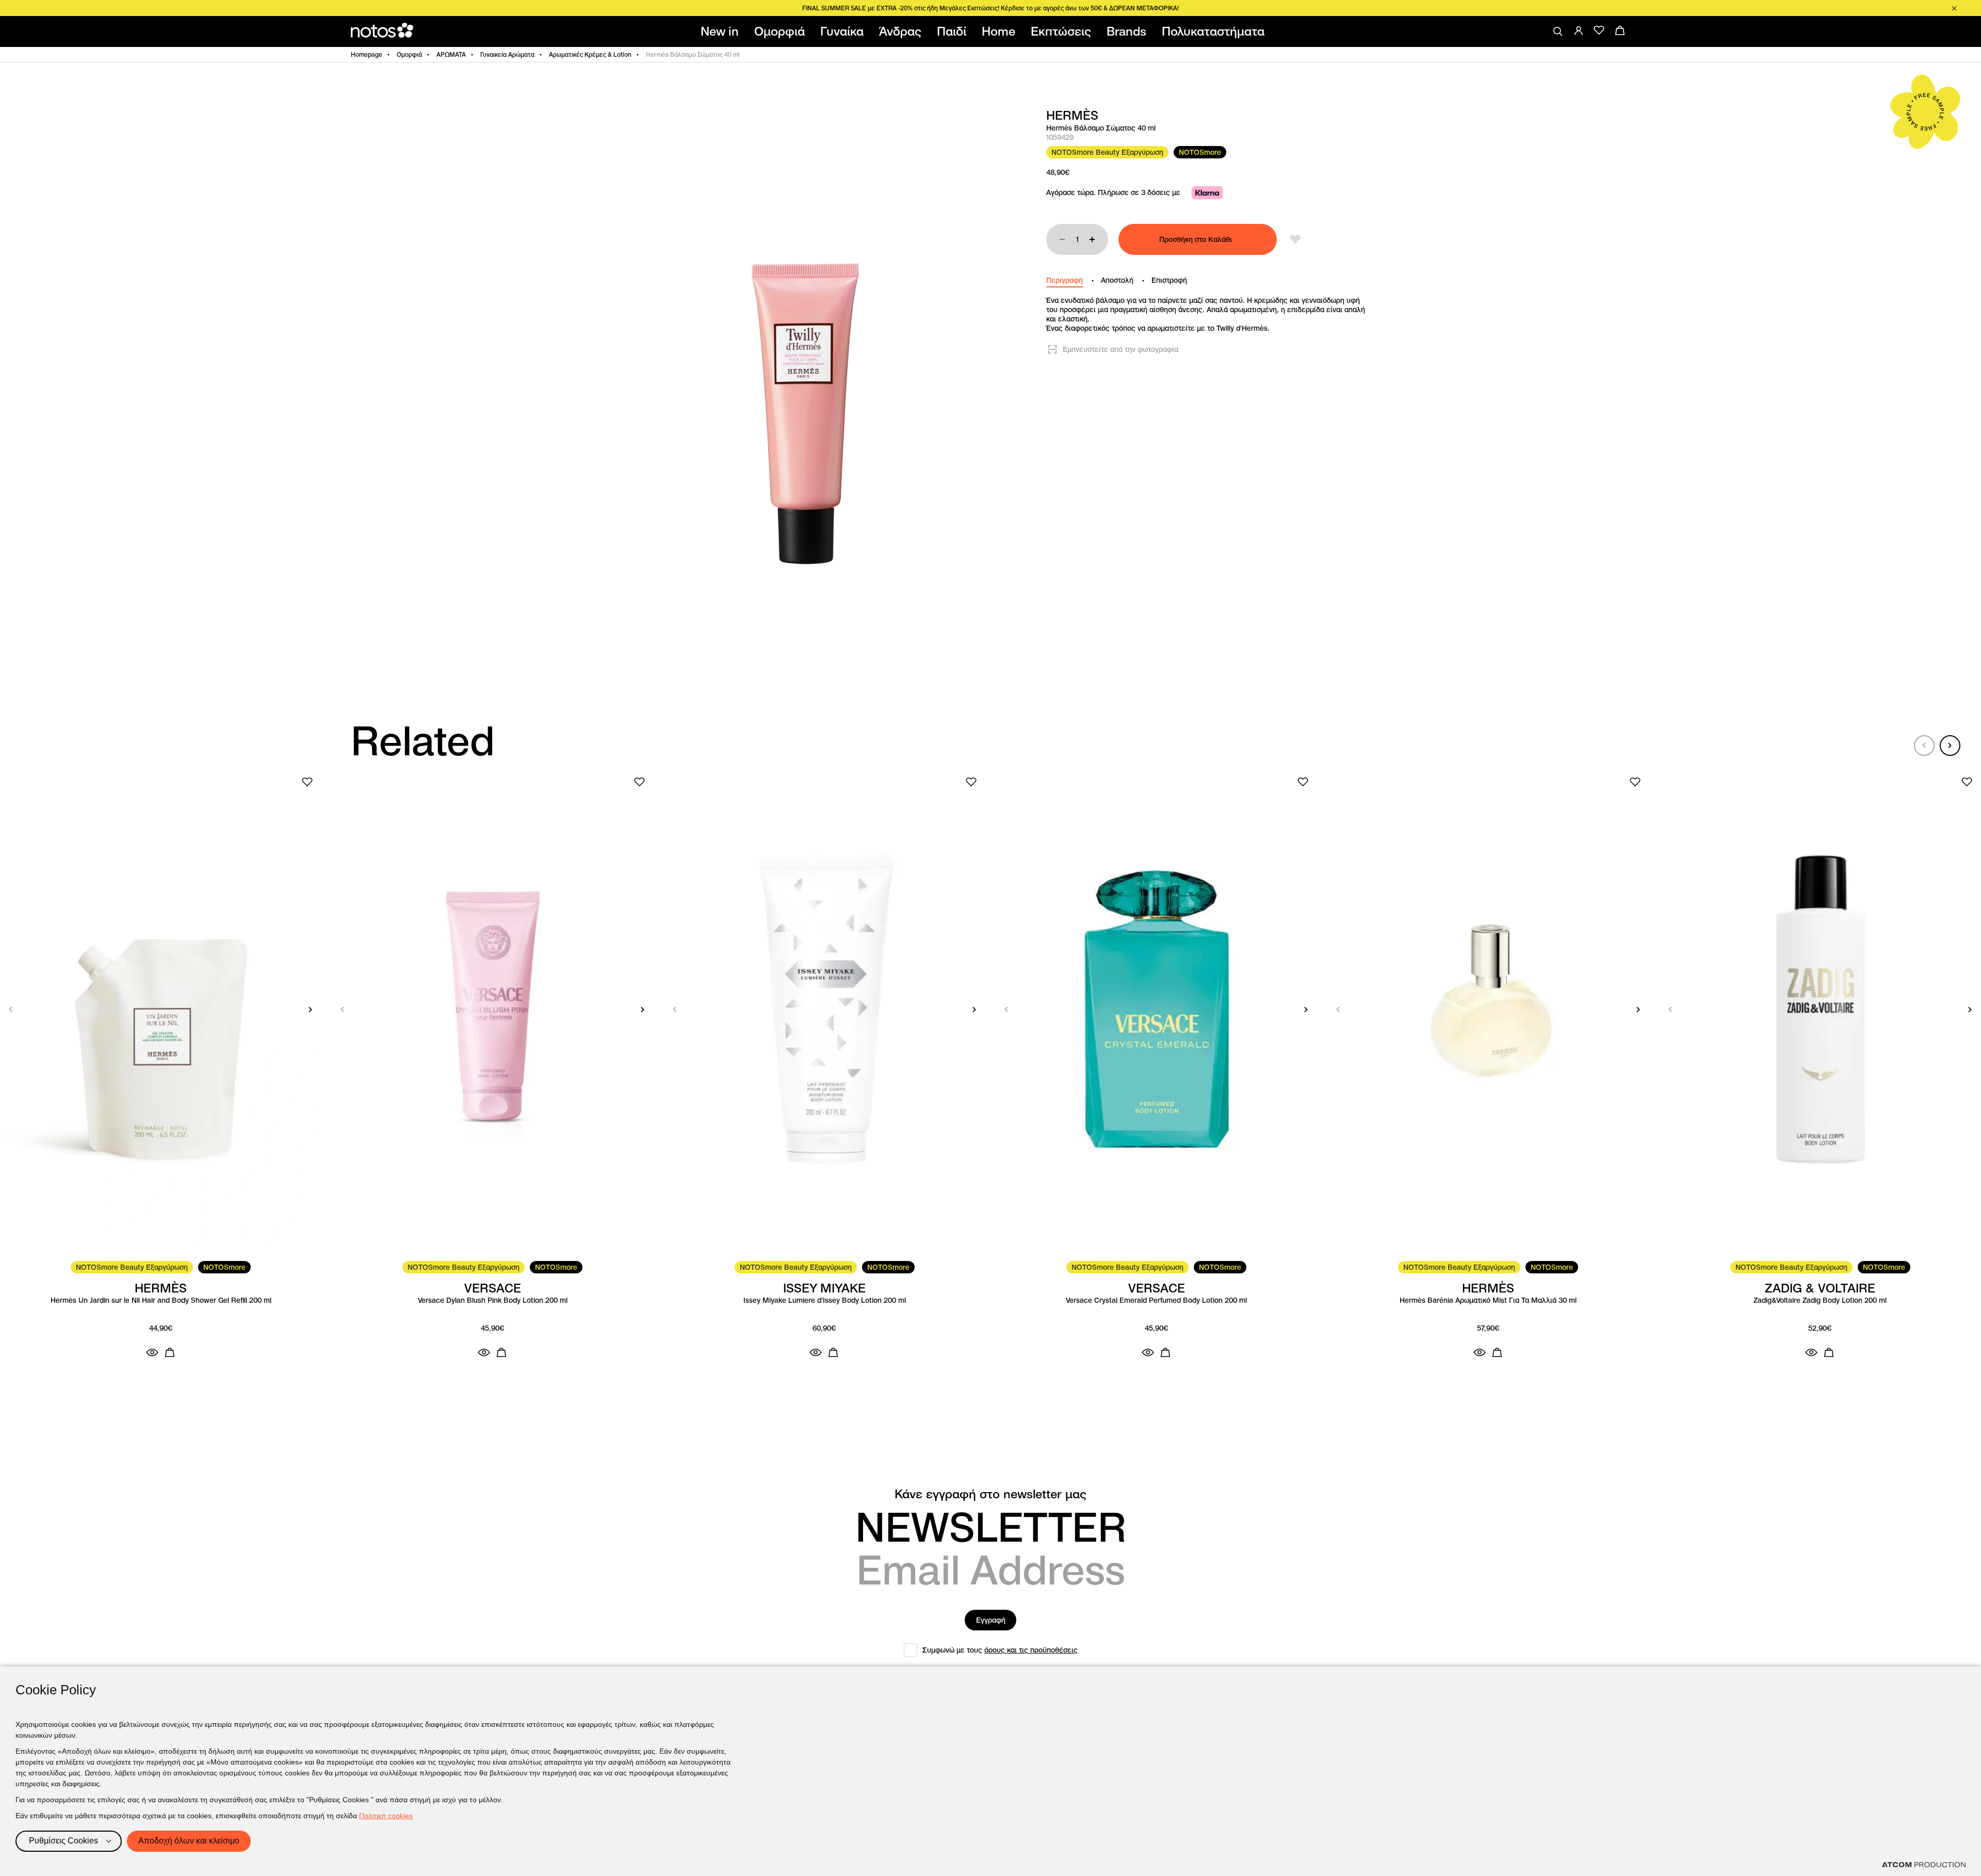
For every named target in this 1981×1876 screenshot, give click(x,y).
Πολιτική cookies (386, 1816)
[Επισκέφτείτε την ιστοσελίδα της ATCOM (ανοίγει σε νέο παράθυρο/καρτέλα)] (1924, 1865)
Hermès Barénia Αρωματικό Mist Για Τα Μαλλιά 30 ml (1488, 1300)
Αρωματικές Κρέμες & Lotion (590, 54)
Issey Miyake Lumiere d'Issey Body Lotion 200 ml (825, 1300)
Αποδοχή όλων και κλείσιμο (189, 1841)
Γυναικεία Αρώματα (507, 54)
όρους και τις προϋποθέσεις (1031, 1650)
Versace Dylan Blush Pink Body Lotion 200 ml (493, 1300)
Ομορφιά (409, 54)
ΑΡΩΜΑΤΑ (451, 54)
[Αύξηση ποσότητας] (1092, 239)
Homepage (367, 54)
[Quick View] (152, 1352)
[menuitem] (722, 31)
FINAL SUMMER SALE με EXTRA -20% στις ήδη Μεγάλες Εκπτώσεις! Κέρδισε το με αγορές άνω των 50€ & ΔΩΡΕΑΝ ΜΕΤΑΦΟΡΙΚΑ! (990, 8)
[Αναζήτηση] (1558, 31)
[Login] (1579, 30)
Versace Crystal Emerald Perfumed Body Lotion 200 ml (1156, 1300)
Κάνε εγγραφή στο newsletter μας (990, 1494)
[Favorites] (1599, 30)
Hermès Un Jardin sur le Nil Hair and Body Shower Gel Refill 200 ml (161, 1300)
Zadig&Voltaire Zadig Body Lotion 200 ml (1820, 1300)
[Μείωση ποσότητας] (1062, 239)
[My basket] (1620, 30)
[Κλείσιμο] (1954, 8)
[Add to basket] (170, 1352)
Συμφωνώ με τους (1000, 1650)
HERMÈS (1072, 116)
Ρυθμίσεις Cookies (63, 1841)
